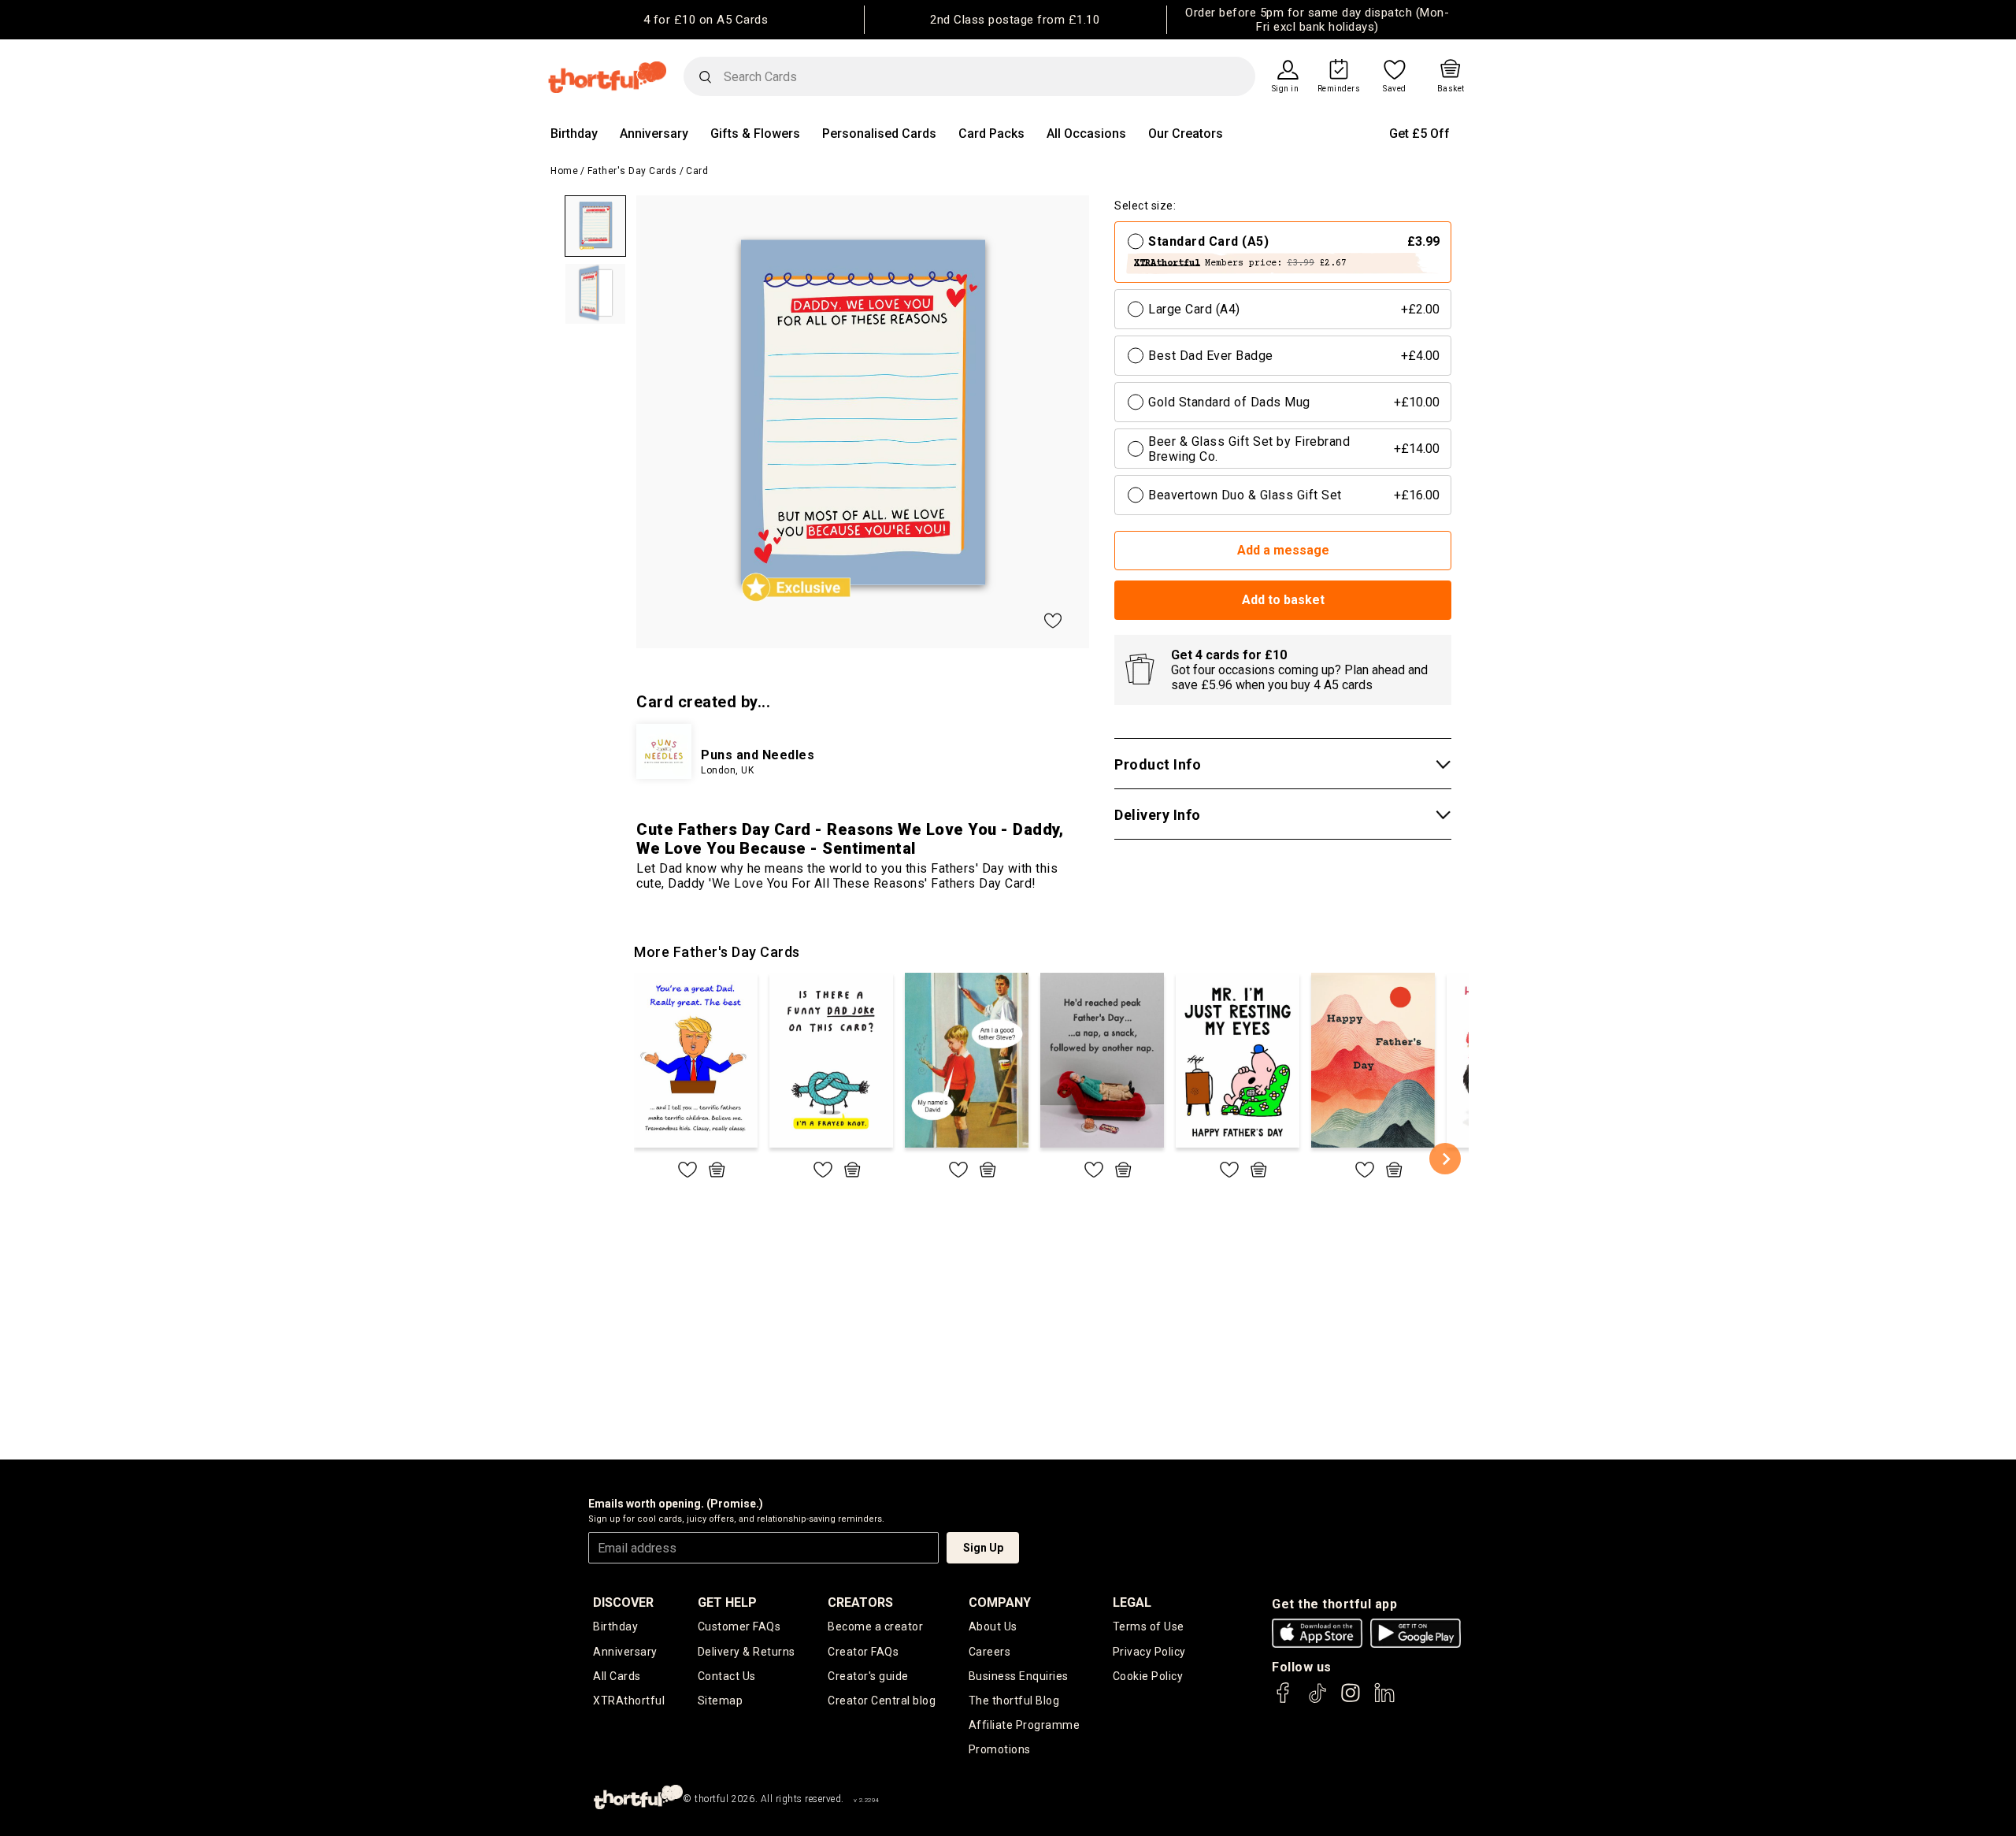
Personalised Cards (879, 134)
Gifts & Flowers (755, 134)
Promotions (1000, 1749)
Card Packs (991, 134)
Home (564, 171)
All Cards (617, 1676)
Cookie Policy (1148, 1676)
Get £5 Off (1419, 134)
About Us (993, 1626)
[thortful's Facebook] (1284, 1700)
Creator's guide (868, 1676)
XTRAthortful (629, 1701)
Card (697, 171)
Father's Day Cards (632, 171)
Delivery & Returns (747, 1652)
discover (623, 1602)
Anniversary (654, 134)
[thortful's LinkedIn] (1384, 1700)
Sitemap (721, 1701)
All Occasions (1086, 134)
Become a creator (875, 1626)
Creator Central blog (882, 1701)
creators (860, 1602)
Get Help (727, 1602)
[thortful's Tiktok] (1317, 1700)
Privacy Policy (1149, 1652)
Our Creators (1186, 134)
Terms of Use (1149, 1626)
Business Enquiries (1019, 1676)
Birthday (574, 134)
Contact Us (727, 1676)
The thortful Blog (1014, 1701)
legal (1132, 1602)
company (1000, 1602)
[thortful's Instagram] (1351, 1700)
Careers (990, 1652)
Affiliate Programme (1025, 1725)
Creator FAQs (863, 1652)
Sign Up (983, 1548)
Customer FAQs (739, 1626)
